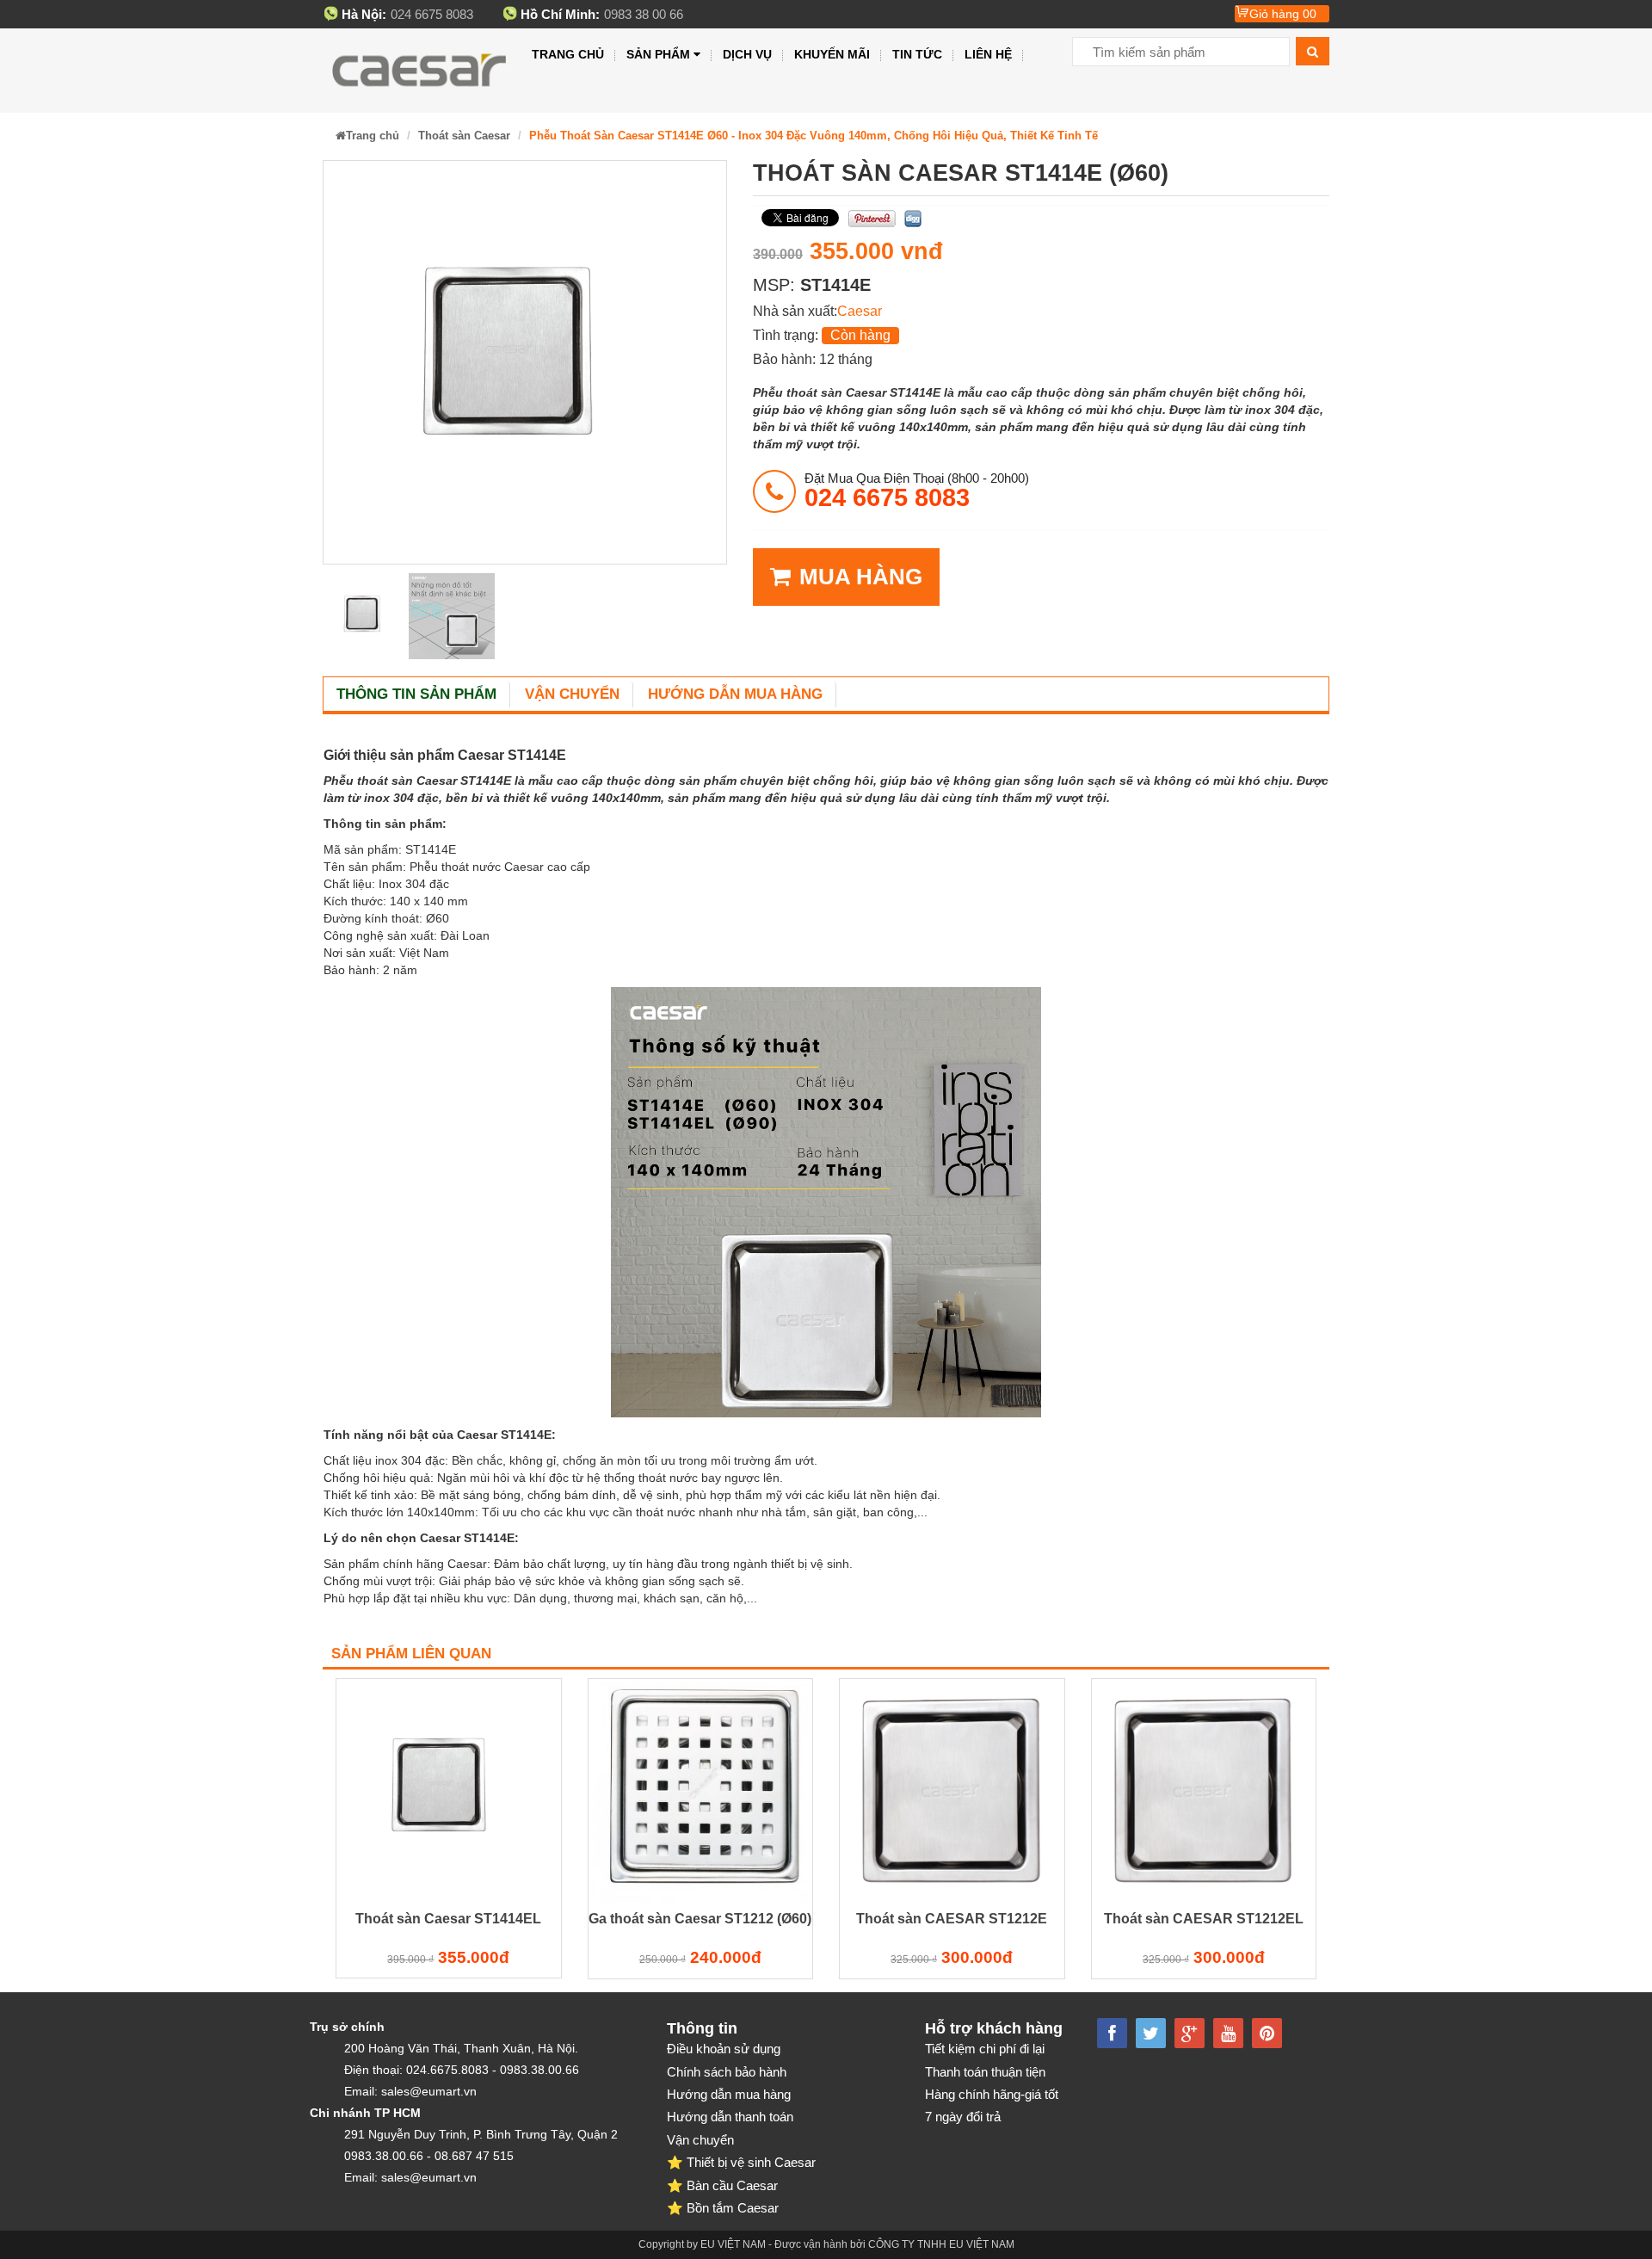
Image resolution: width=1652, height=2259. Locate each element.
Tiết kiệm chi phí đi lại (985, 2049)
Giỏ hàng (1283, 14)
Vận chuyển (572, 694)
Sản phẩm (658, 54)
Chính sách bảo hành (727, 2072)
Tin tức (917, 54)
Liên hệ (988, 54)
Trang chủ (568, 54)
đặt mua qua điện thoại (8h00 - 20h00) (917, 491)
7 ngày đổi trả (963, 2117)
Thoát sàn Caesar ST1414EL (448, 1919)
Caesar (860, 311)
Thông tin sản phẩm (416, 694)
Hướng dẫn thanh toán (730, 2117)
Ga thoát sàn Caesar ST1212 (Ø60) (700, 1919)
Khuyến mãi (832, 54)
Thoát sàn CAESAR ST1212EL (1204, 1919)
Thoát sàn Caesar (464, 136)
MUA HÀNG (861, 577)
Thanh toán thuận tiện (985, 2072)
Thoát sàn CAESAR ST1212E (952, 1919)
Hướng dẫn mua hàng (735, 694)
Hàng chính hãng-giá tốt (992, 2094)
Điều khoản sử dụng (724, 2049)
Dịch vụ (747, 54)
